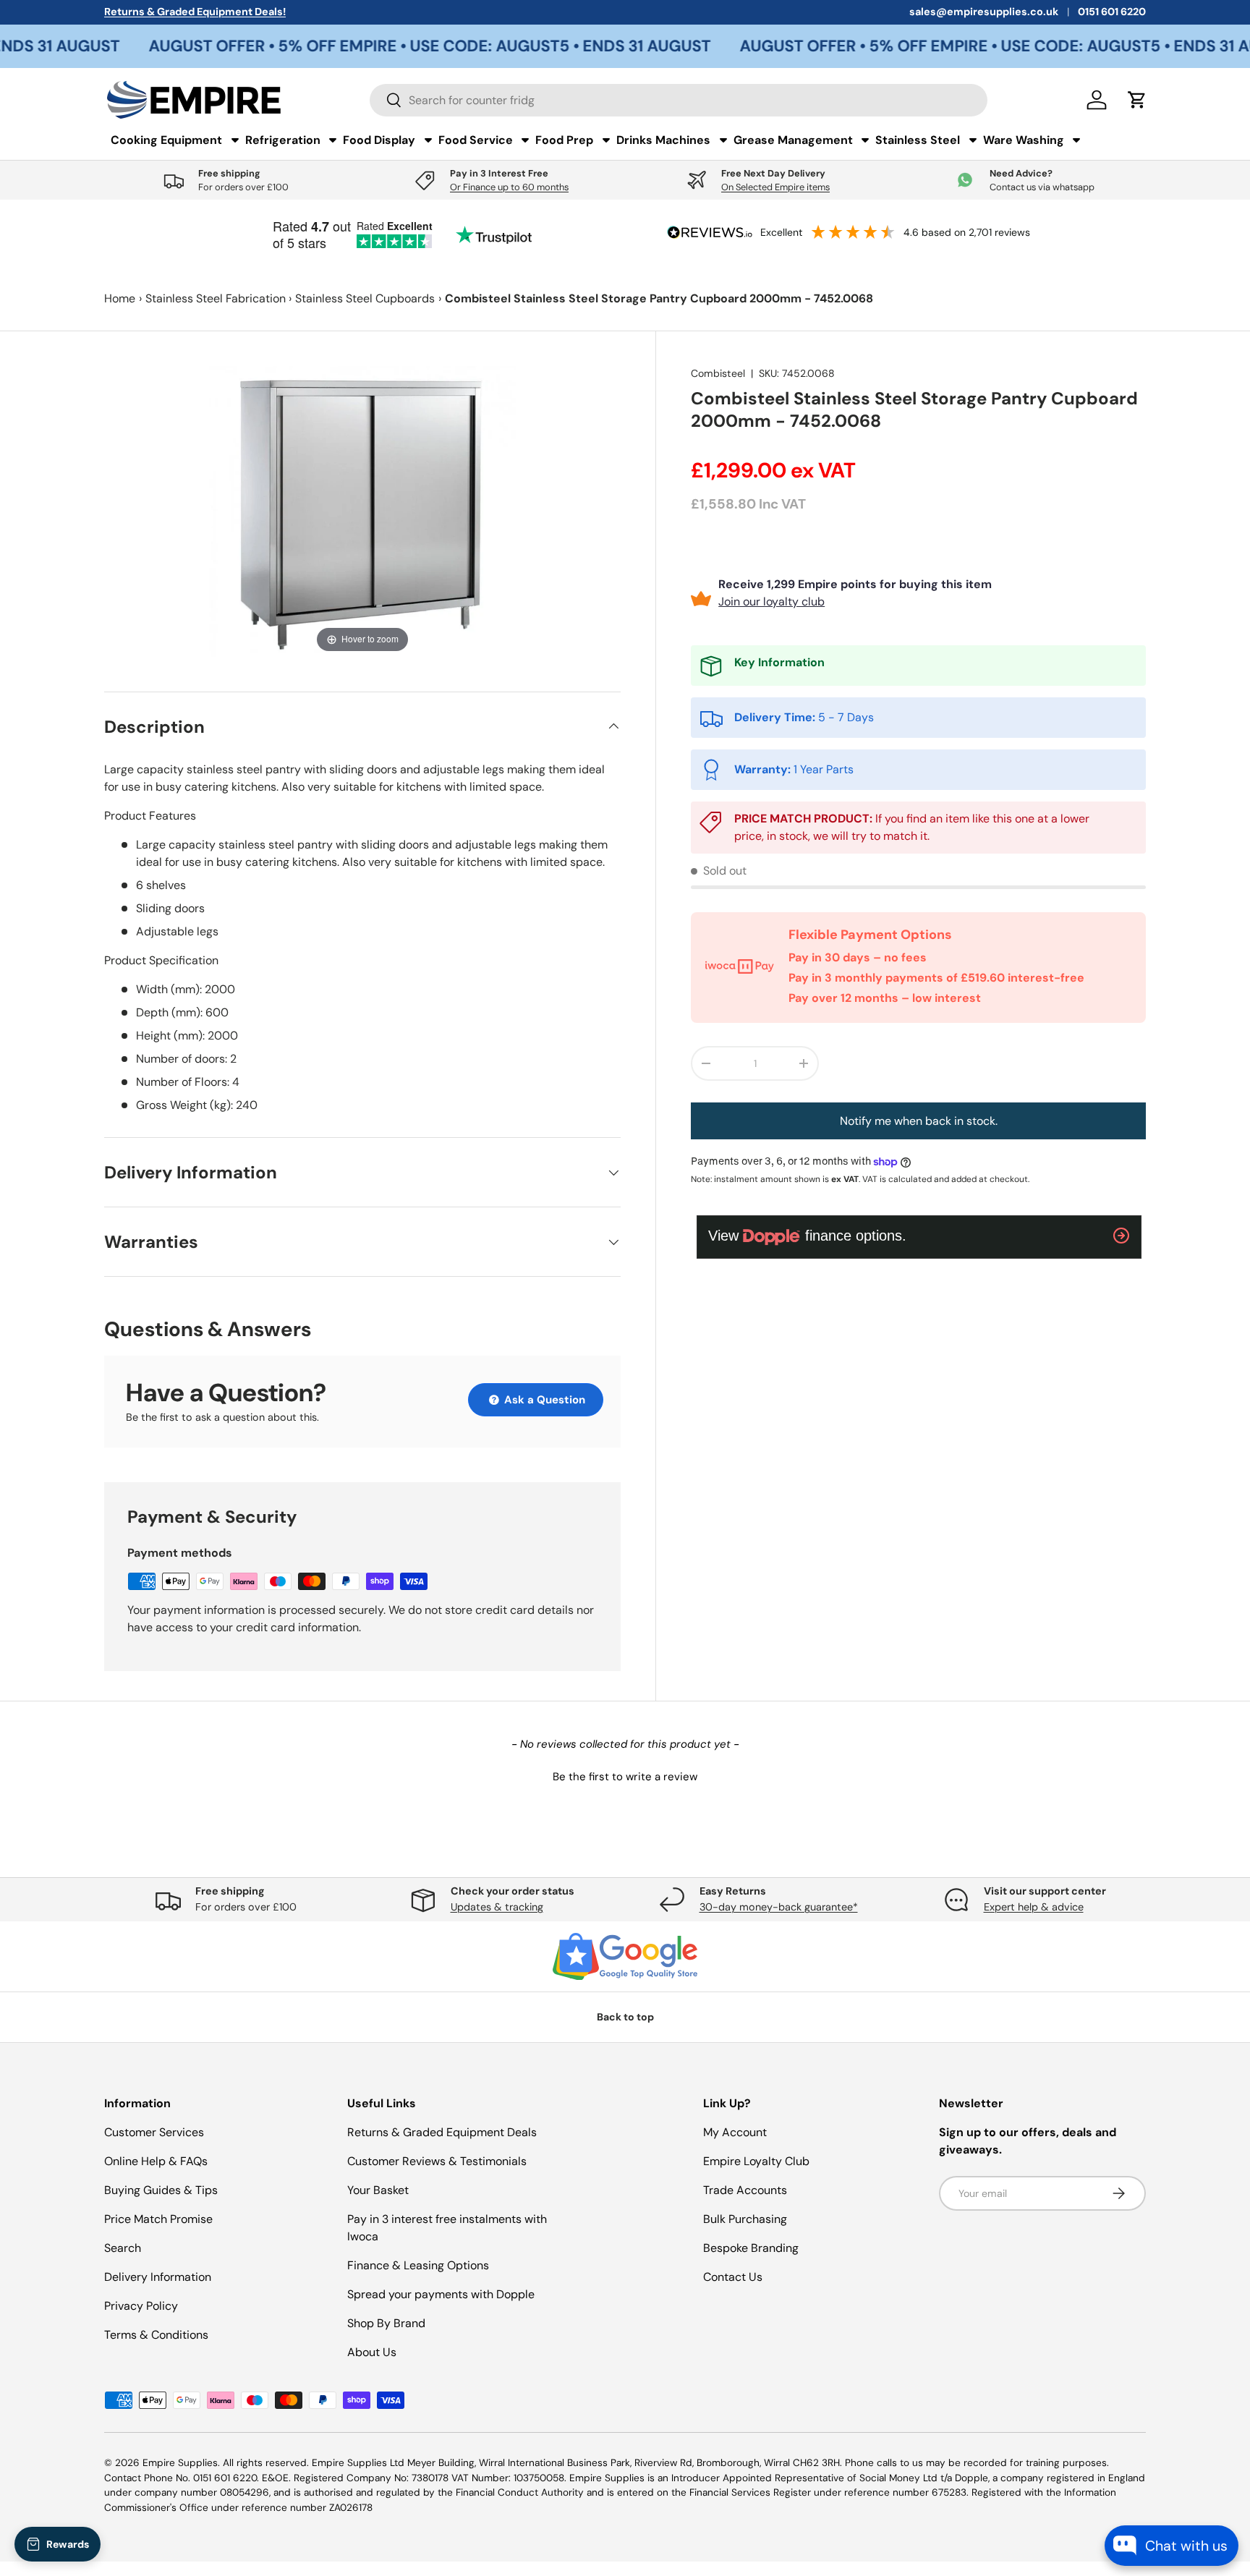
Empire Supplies (180, 2463)
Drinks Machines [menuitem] (663, 140)
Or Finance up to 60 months (509, 187)
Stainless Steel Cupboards (365, 298)
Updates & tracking (497, 1907)
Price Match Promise (158, 2219)
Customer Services (154, 2132)
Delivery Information (158, 2277)
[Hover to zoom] (362, 510)
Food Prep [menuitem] (564, 140)
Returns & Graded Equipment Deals (442, 2132)
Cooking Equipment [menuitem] (166, 140)
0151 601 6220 (1112, 12)
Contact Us (733, 2277)
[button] (625, 1775)
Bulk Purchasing (745, 2219)
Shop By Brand (386, 2323)
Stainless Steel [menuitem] (918, 140)
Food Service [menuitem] (476, 140)
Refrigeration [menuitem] (283, 140)
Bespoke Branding (751, 2248)
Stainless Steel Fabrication (216, 298)
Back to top (625, 2017)
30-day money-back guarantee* (779, 1907)
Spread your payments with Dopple (441, 2294)
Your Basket (378, 2190)
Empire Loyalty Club (756, 2161)
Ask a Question (543, 1400)
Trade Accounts (745, 2190)
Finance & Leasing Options (418, 2265)
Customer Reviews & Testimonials (437, 2161)
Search (123, 2248)
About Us (372, 2352)
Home (120, 298)
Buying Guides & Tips (161, 2190)
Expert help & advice (1034, 1907)
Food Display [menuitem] (379, 140)
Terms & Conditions (156, 2335)
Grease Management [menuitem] (793, 140)
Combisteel (718, 373)
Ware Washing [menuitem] (1024, 140)
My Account (735, 2132)
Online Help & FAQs (156, 2161)
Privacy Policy (141, 2306)
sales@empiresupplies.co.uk (984, 12)
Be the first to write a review (625, 1777)
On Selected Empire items (775, 187)
